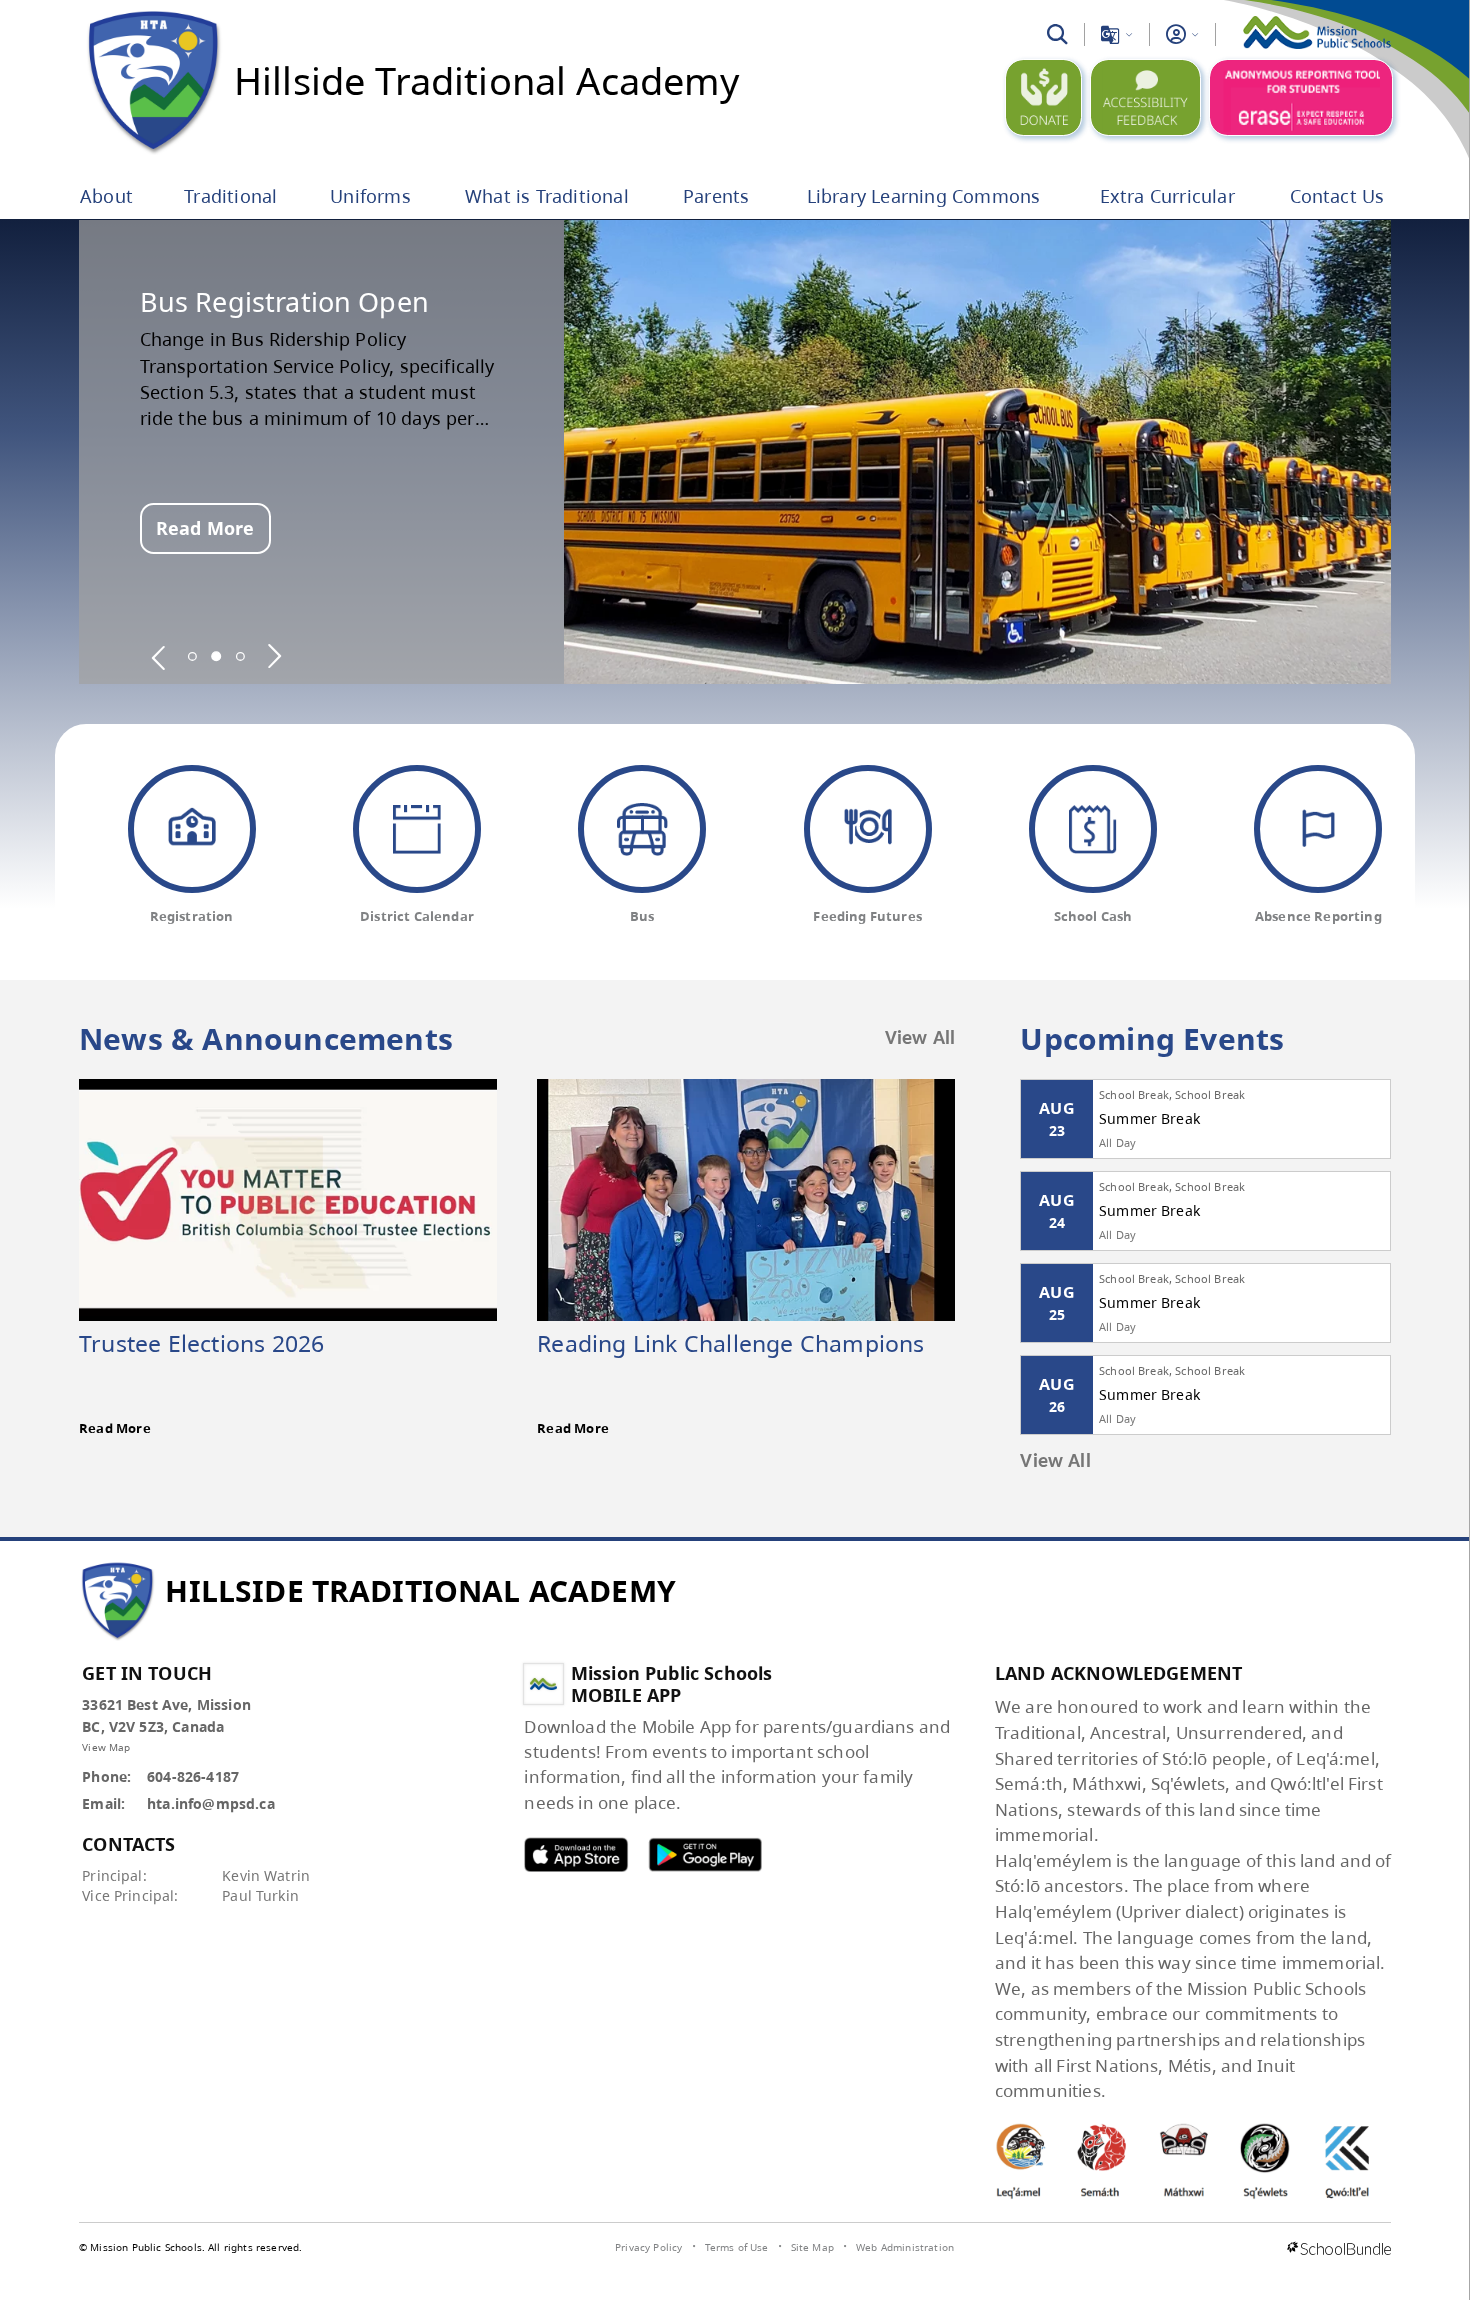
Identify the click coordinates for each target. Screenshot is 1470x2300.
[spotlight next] (274, 656)
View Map (106, 1747)
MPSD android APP (705, 1854)
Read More (205, 528)
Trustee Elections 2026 (201, 1343)
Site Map (812, 2247)
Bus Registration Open (284, 301)
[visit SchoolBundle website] (1339, 2250)
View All (920, 1039)
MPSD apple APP (576, 1854)
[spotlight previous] (159, 656)
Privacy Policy (648, 2247)
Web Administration (905, 2247)
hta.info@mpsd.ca (211, 1803)
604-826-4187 (193, 1776)
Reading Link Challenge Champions (730, 1343)
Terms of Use (737, 2247)
